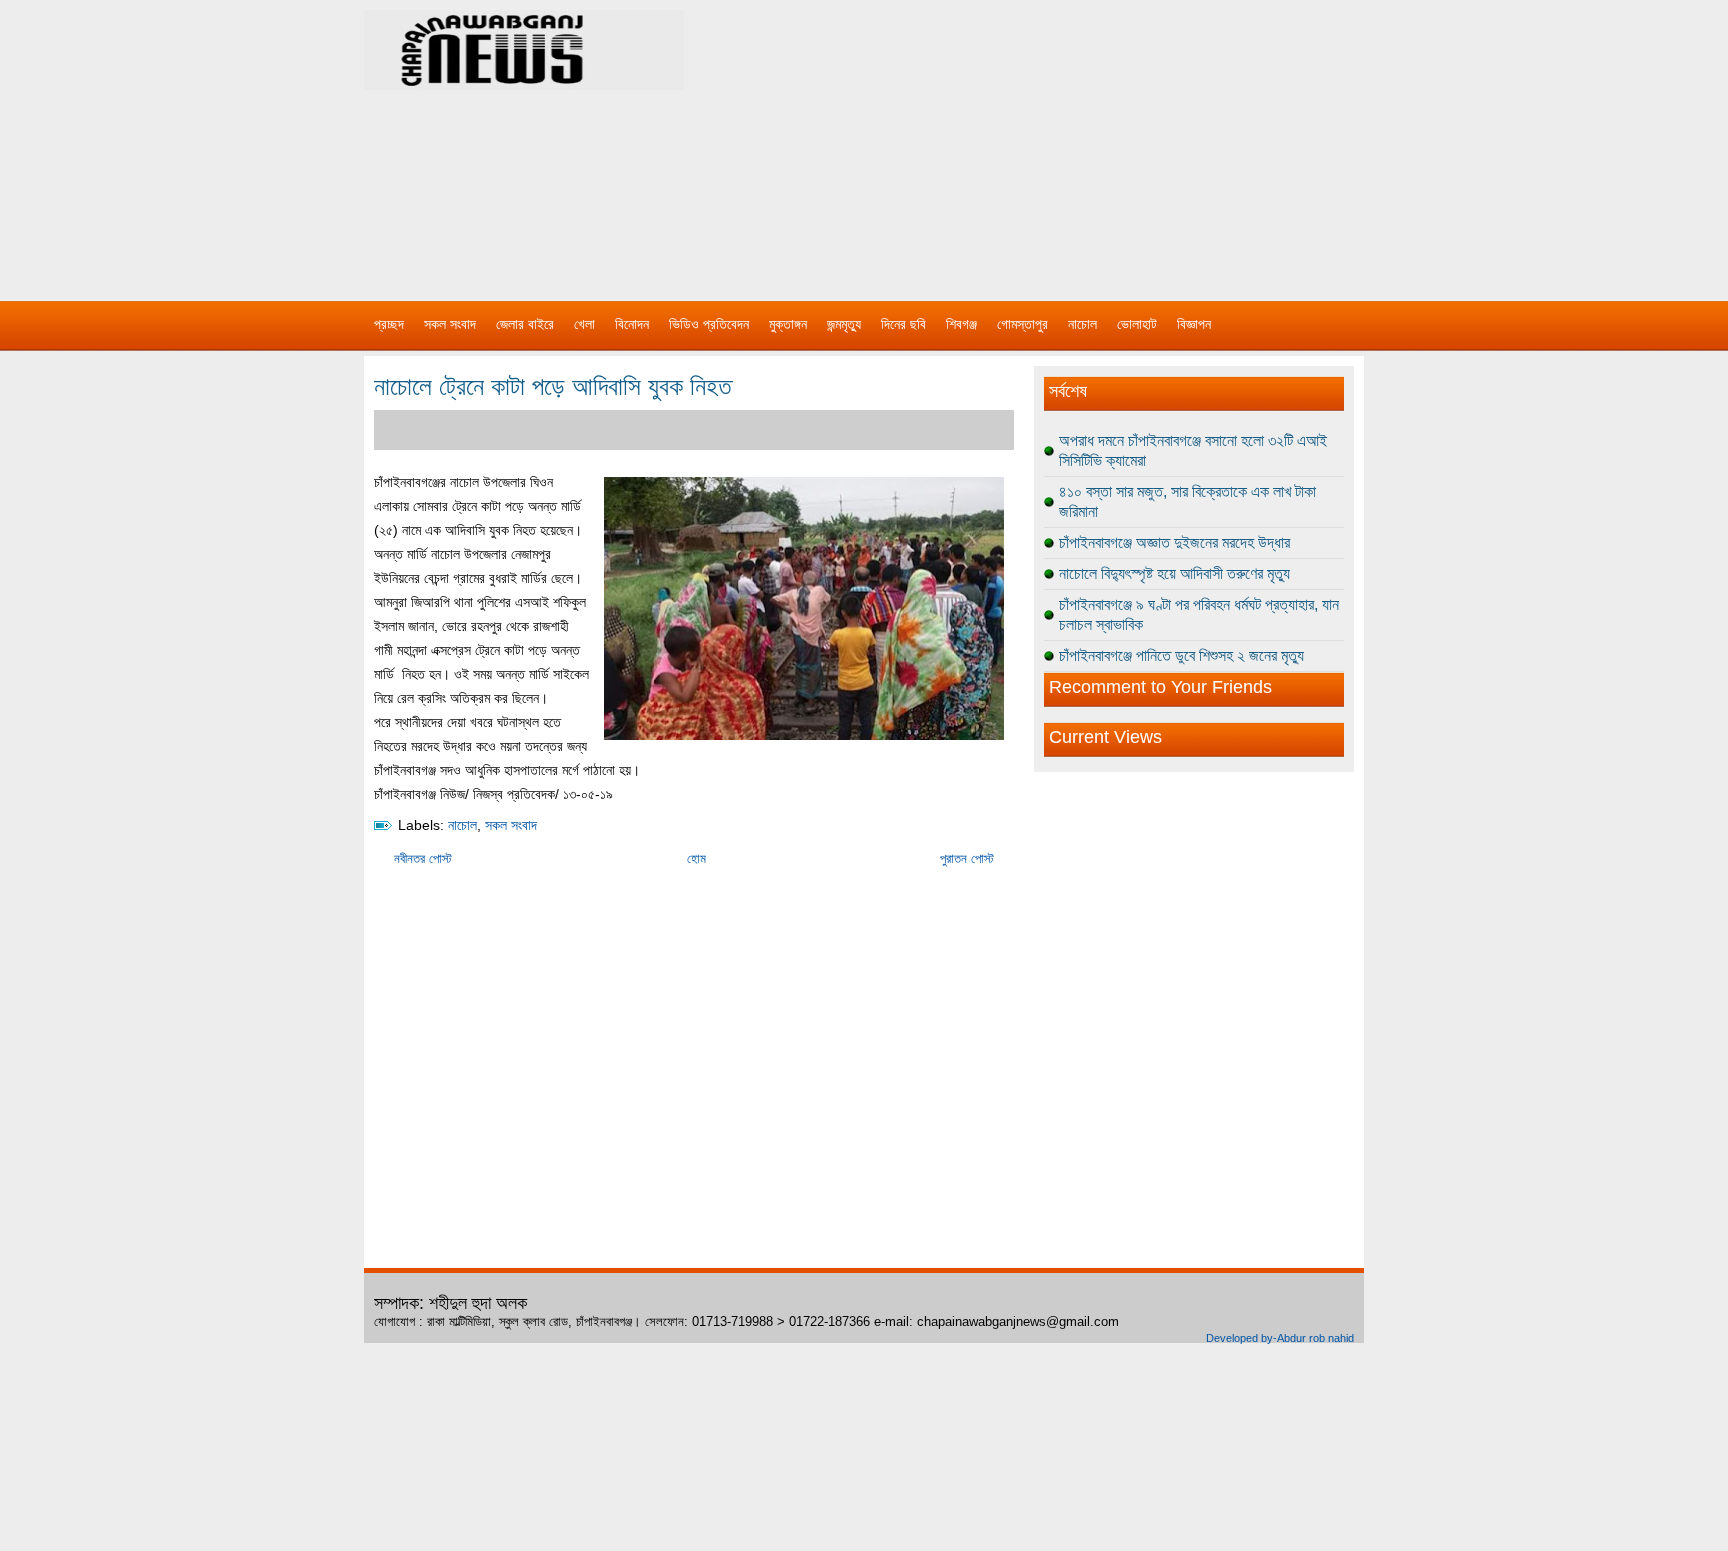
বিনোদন (632, 324)
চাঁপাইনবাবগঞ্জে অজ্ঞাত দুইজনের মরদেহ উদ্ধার (1174, 542)
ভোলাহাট (1137, 324)
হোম (696, 858)
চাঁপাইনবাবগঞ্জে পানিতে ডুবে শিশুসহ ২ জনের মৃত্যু (1181, 655)
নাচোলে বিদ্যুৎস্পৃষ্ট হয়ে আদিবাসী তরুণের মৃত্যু (1174, 573)
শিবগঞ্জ (961, 324)
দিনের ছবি (903, 324)
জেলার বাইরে (525, 324)
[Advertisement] (1074, 140)
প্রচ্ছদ (389, 324)
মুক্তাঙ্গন (788, 324)
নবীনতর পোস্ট (423, 858)
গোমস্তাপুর (1022, 324)
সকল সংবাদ (450, 324)
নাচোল (1082, 324)
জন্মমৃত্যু (844, 324)
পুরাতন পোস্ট (967, 858)
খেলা (584, 324)
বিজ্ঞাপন (1194, 324)
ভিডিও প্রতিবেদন (709, 324)
